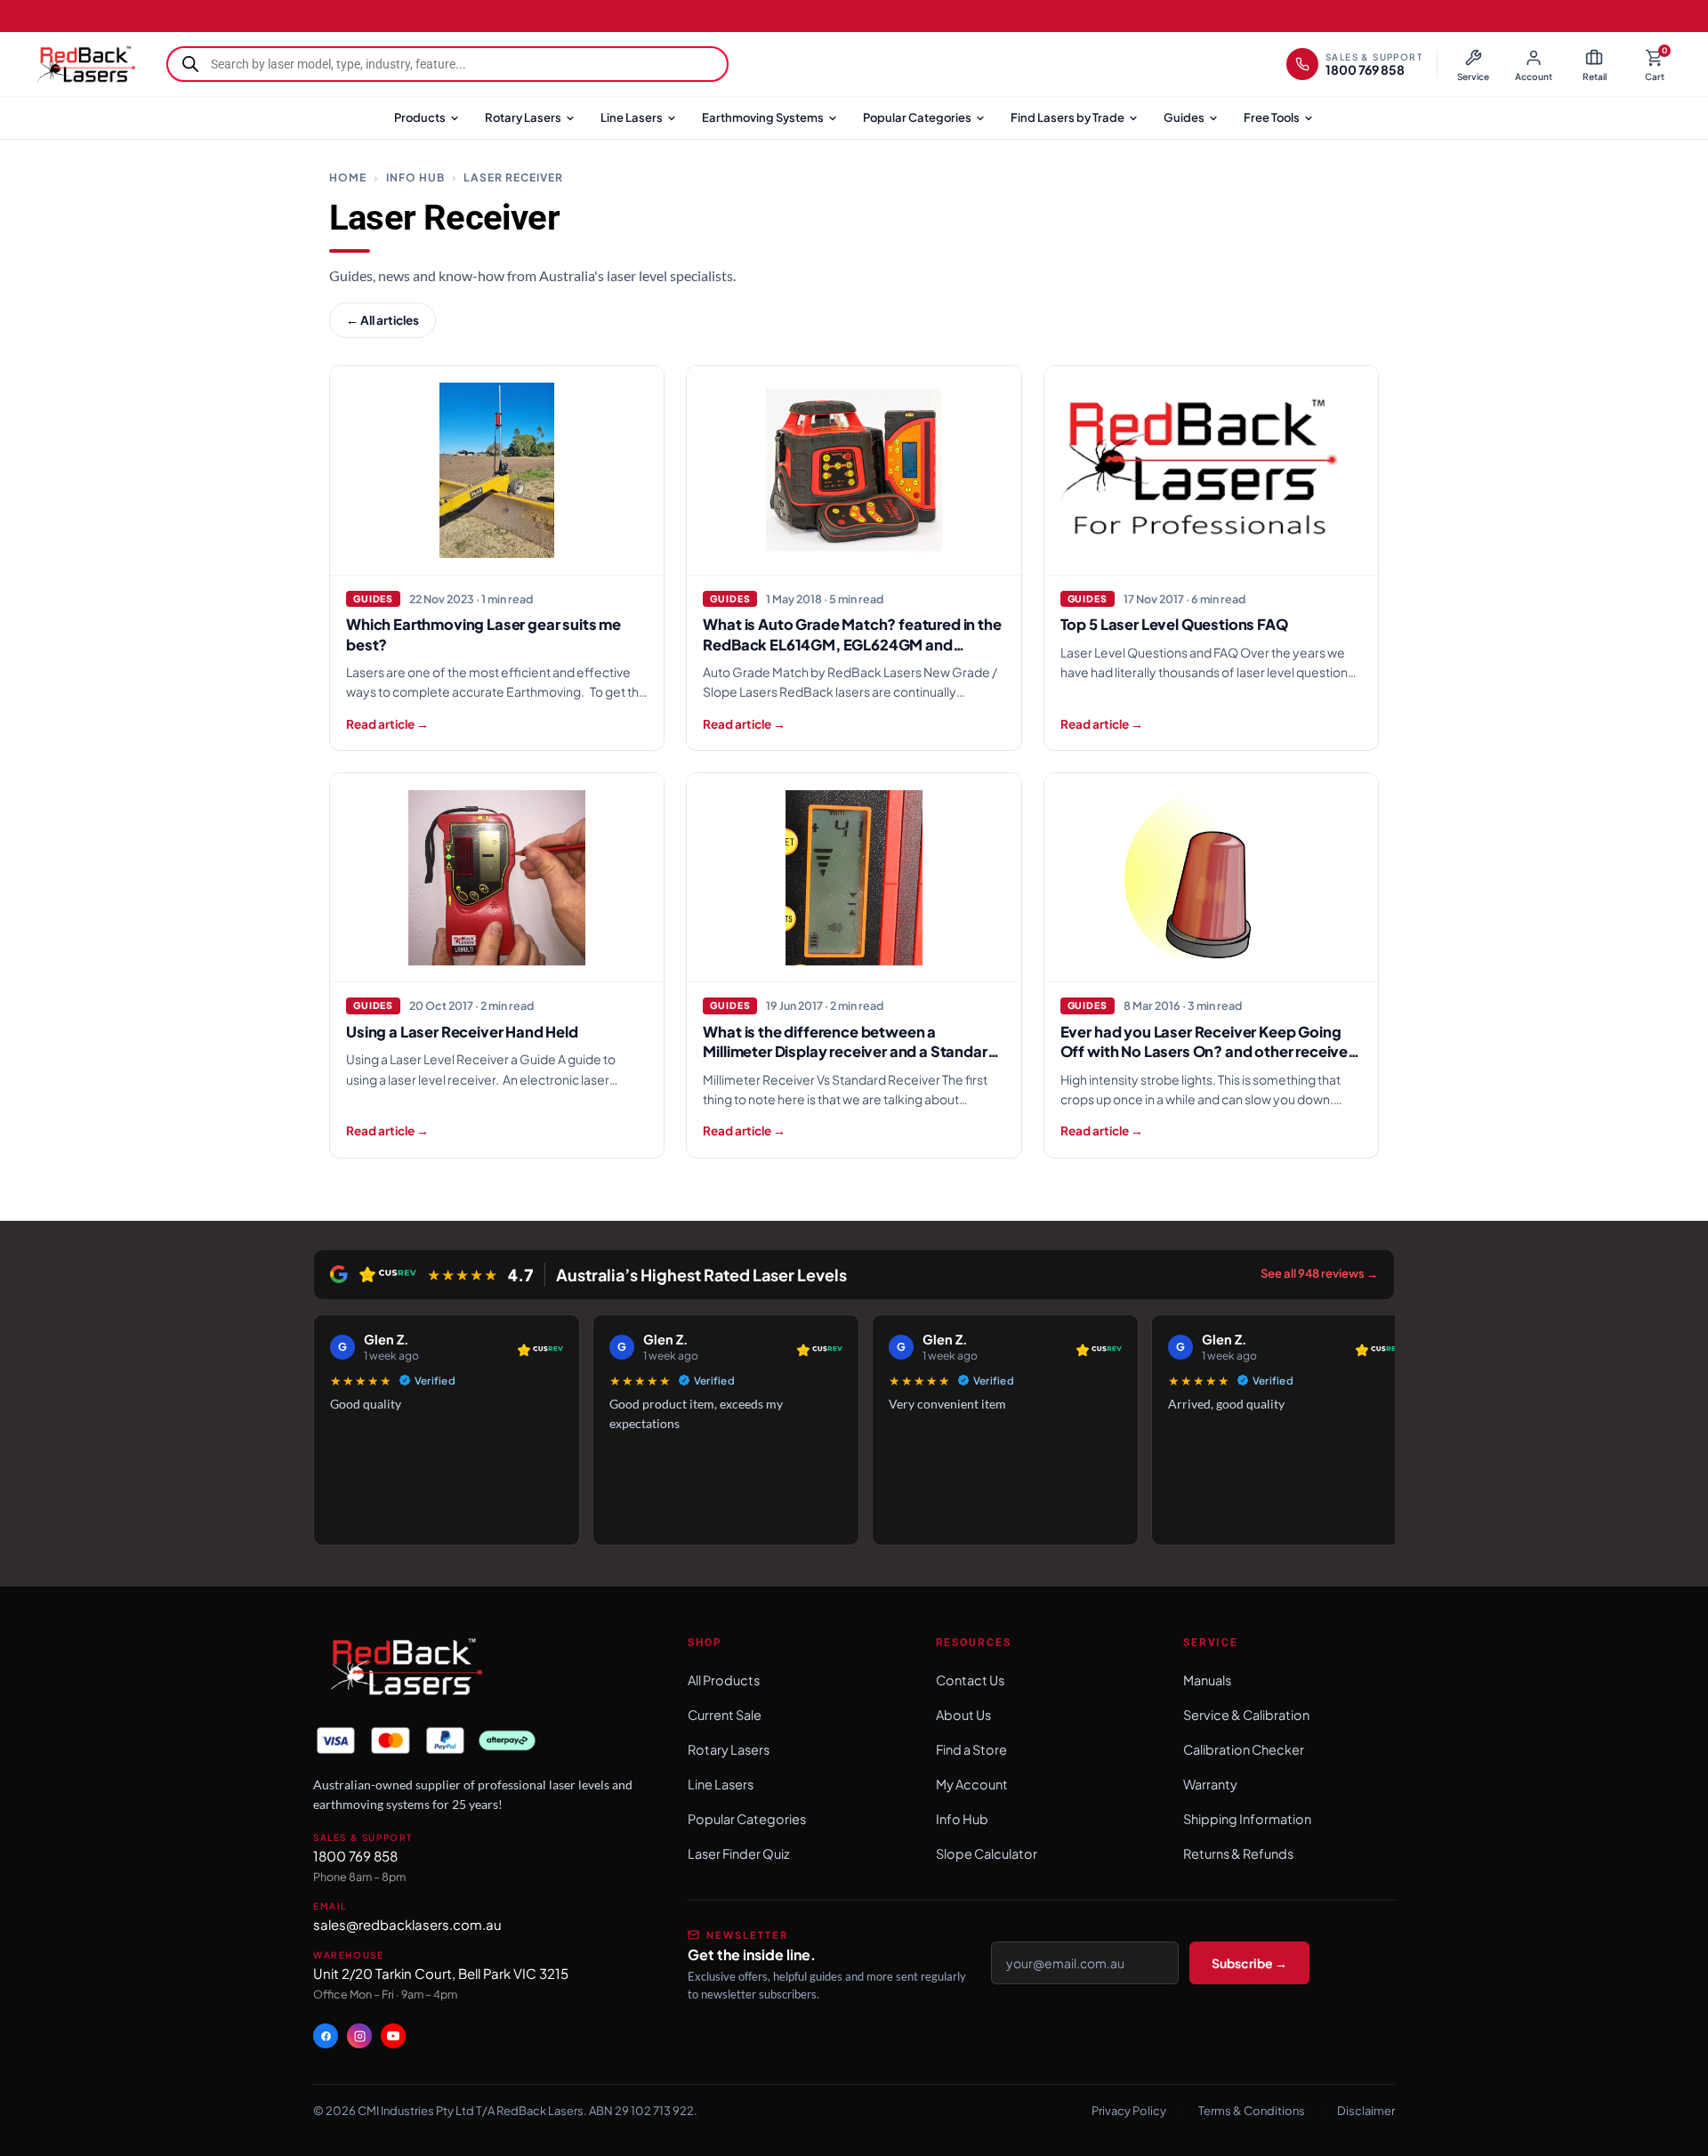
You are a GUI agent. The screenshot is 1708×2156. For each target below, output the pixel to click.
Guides (1184, 117)
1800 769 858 (355, 1856)
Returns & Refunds (1238, 1853)
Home (348, 178)
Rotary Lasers (523, 117)
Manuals (1207, 1680)
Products (420, 117)
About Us (963, 1715)
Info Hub (415, 178)
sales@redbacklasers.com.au (407, 1924)
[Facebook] (326, 2036)
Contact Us (970, 1680)
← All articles (383, 320)
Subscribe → (1249, 1963)
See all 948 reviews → (1319, 1273)
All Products (724, 1680)
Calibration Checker (1244, 1749)
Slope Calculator (987, 1853)
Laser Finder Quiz (739, 1853)
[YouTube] (393, 2036)
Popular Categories (917, 117)
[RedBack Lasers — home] (405, 1668)
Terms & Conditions (1252, 2111)
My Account (972, 1784)
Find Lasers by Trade (1067, 117)
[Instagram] (359, 2036)
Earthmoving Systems (763, 117)
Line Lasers (632, 117)
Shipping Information (1247, 1819)
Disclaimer (1366, 2111)
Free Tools (1272, 117)
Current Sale (725, 1715)
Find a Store (971, 1749)
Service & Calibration (1246, 1715)
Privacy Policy (1129, 2111)
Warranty (1210, 1784)
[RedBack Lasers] (85, 64)
